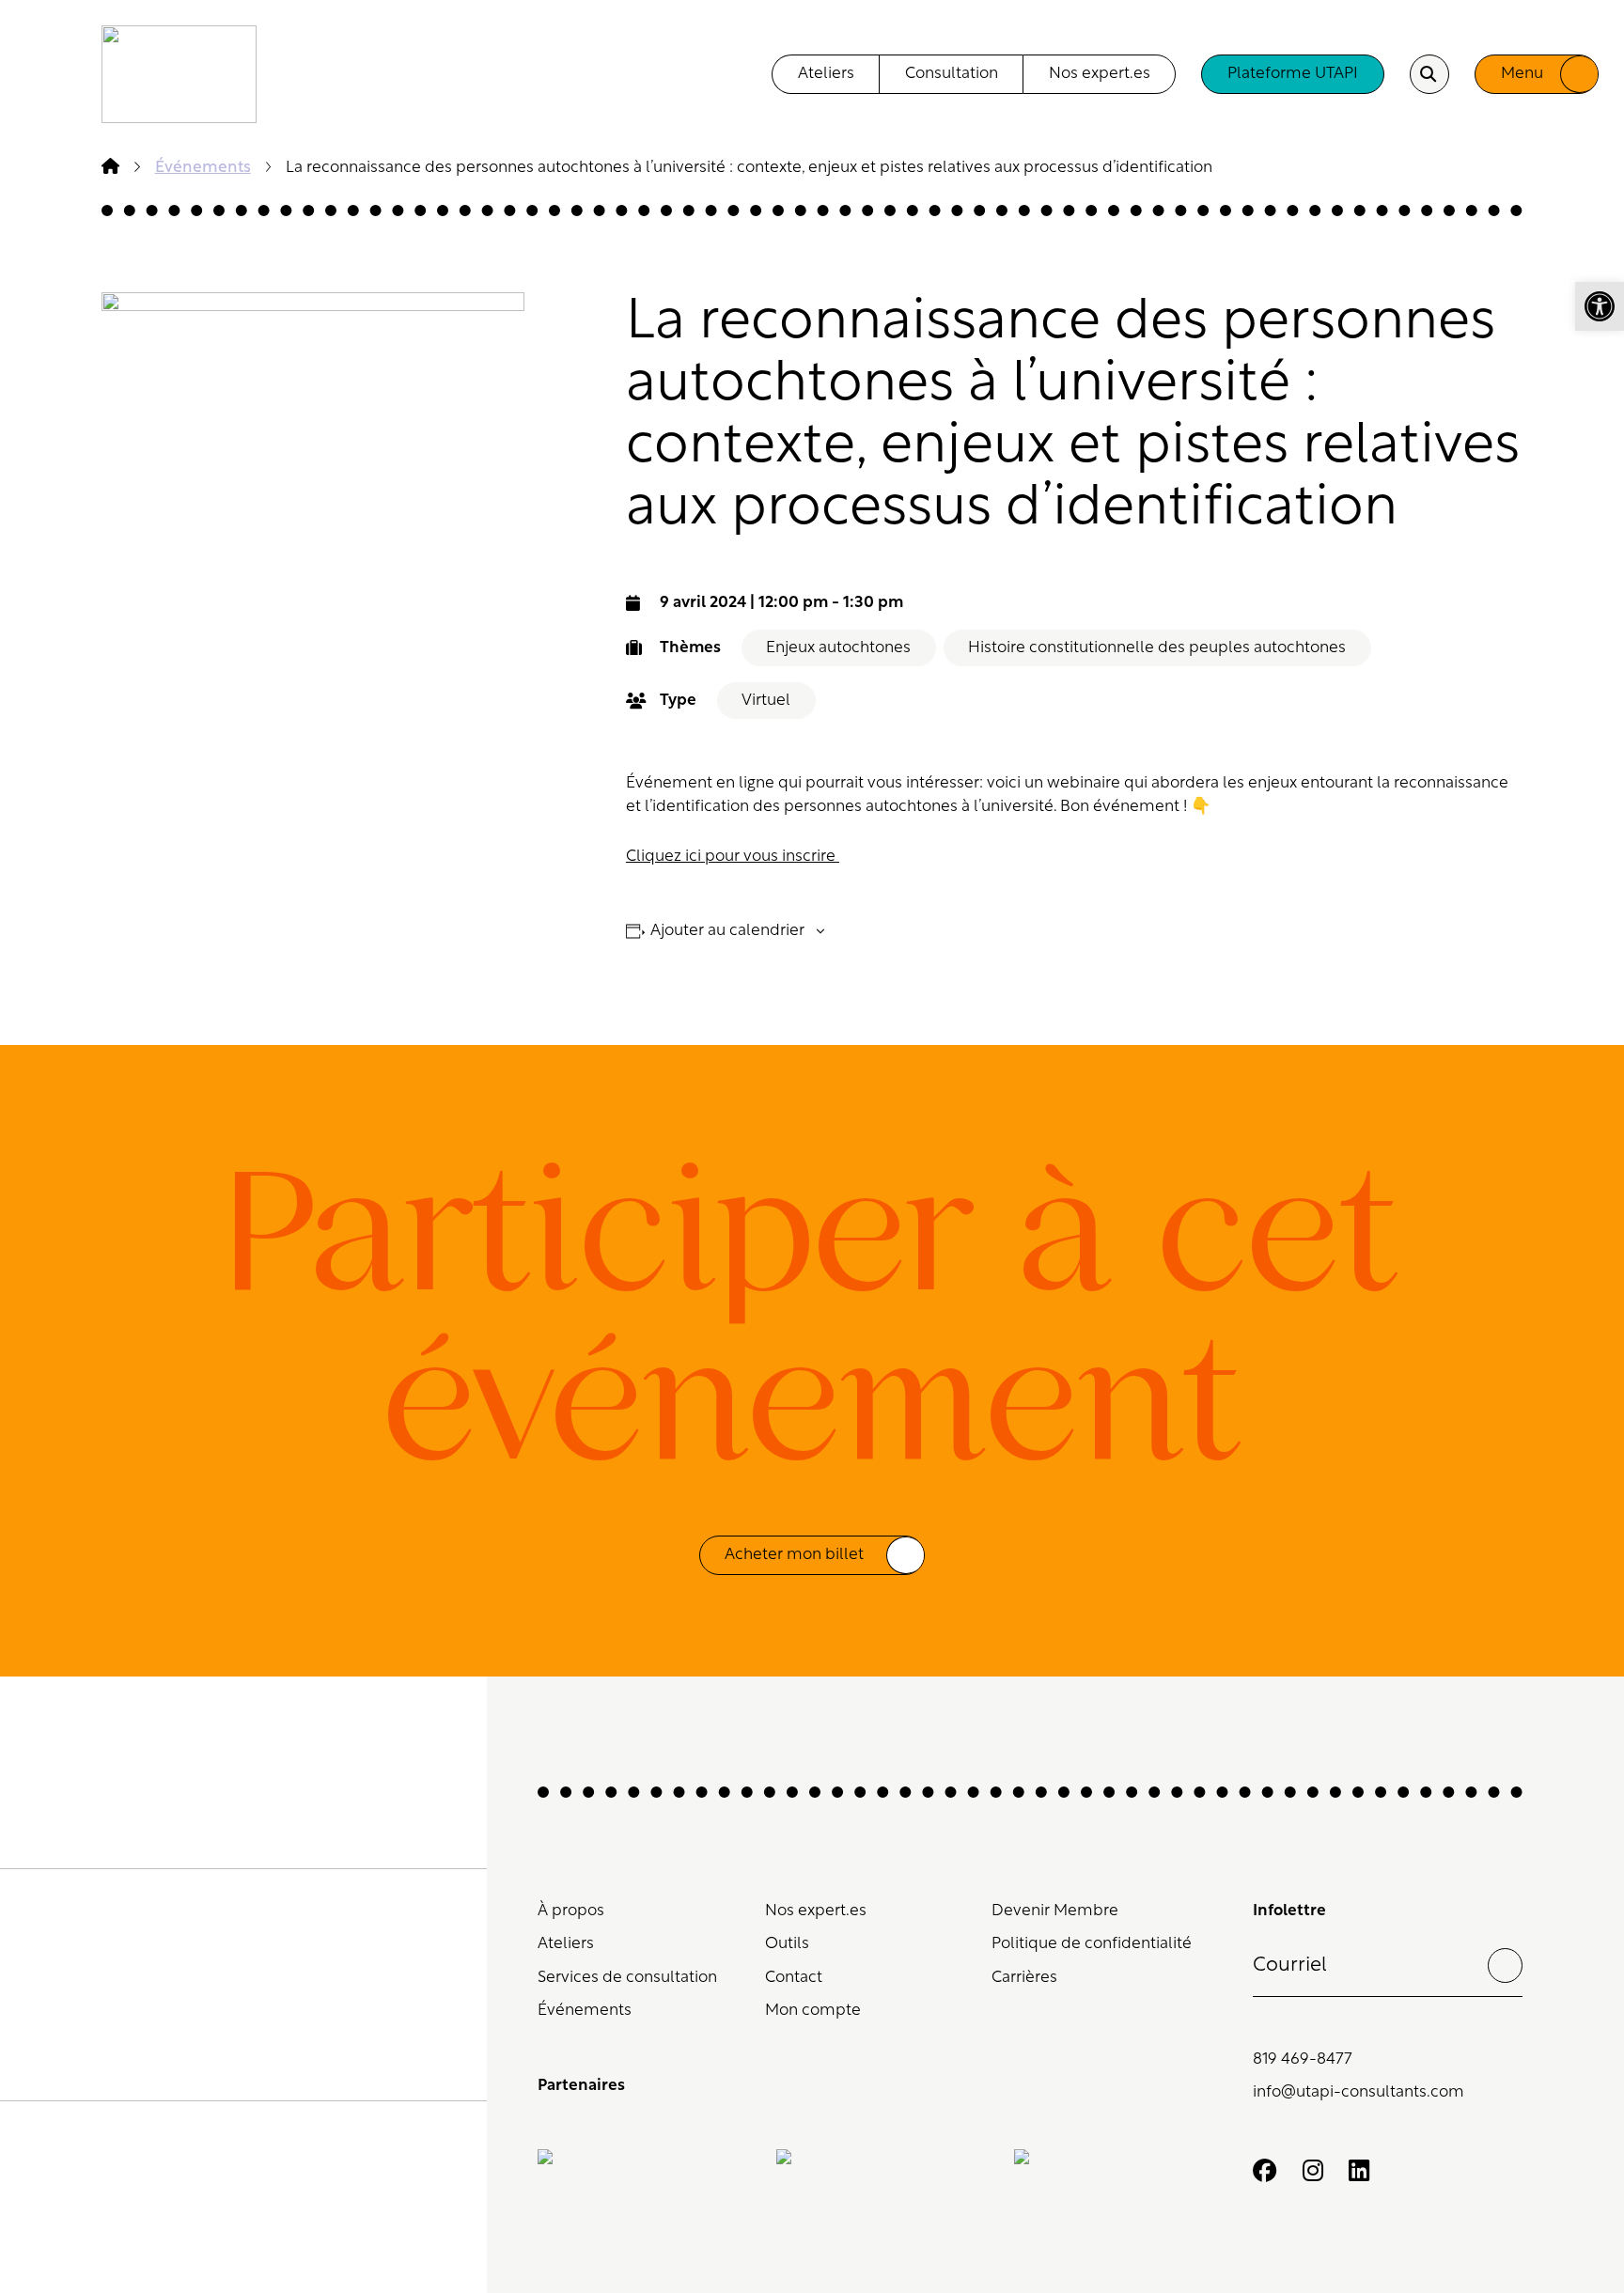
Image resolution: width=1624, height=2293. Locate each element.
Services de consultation (627, 1978)
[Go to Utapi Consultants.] (110, 168)
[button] (1600, 306)
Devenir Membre (1055, 1911)
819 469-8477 (1303, 2059)
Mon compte (813, 2011)
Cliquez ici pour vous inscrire (733, 857)
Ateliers (826, 74)
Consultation (952, 74)
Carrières (1024, 1978)
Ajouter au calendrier (727, 931)
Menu (1522, 74)
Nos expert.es (1100, 74)
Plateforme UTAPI (1293, 74)
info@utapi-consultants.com (1359, 2092)
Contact (794, 1978)
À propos (571, 1911)
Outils (787, 1944)
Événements (585, 2011)
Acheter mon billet (794, 1555)
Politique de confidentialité (1092, 1944)
